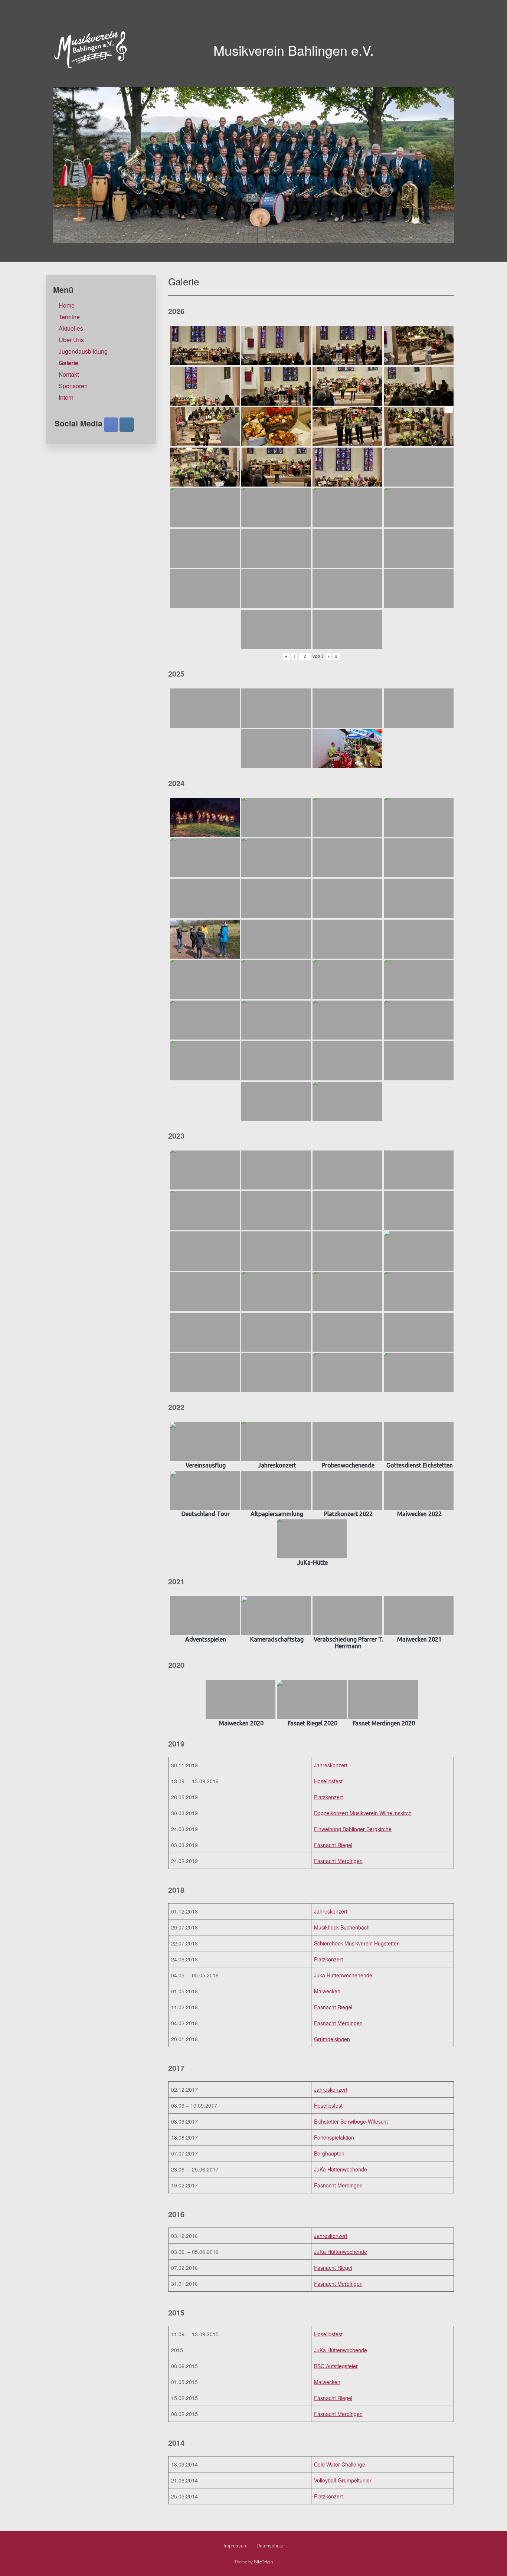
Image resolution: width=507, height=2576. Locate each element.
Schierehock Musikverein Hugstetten (357, 1943)
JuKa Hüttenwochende (341, 2169)
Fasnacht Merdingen (338, 1861)
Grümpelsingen (332, 2039)
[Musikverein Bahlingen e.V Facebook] (111, 425)
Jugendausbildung (83, 351)
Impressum (235, 2545)
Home (67, 305)
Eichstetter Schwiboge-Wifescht (351, 2121)
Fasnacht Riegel (333, 1845)
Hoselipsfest (328, 1781)
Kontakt (69, 374)
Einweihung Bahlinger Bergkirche (353, 1829)
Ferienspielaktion (334, 2137)
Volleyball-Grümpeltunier (343, 2480)
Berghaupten (329, 2153)
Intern (66, 397)
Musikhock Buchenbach (342, 1927)
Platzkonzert (328, 1797)
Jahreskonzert (331, 1765)
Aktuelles (71, 328)
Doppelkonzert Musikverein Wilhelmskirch (363, 1813)
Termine (69, 317)
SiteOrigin (263, 2562)
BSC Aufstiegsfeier (336, 2366)
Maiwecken (327, 1991)
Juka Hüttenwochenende (343, 1975)
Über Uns (71, 340)
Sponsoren (73, 386)
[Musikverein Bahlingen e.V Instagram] (127, 425)
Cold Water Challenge (340, 2464)
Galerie (68, 363)
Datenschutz (270, 2545)
